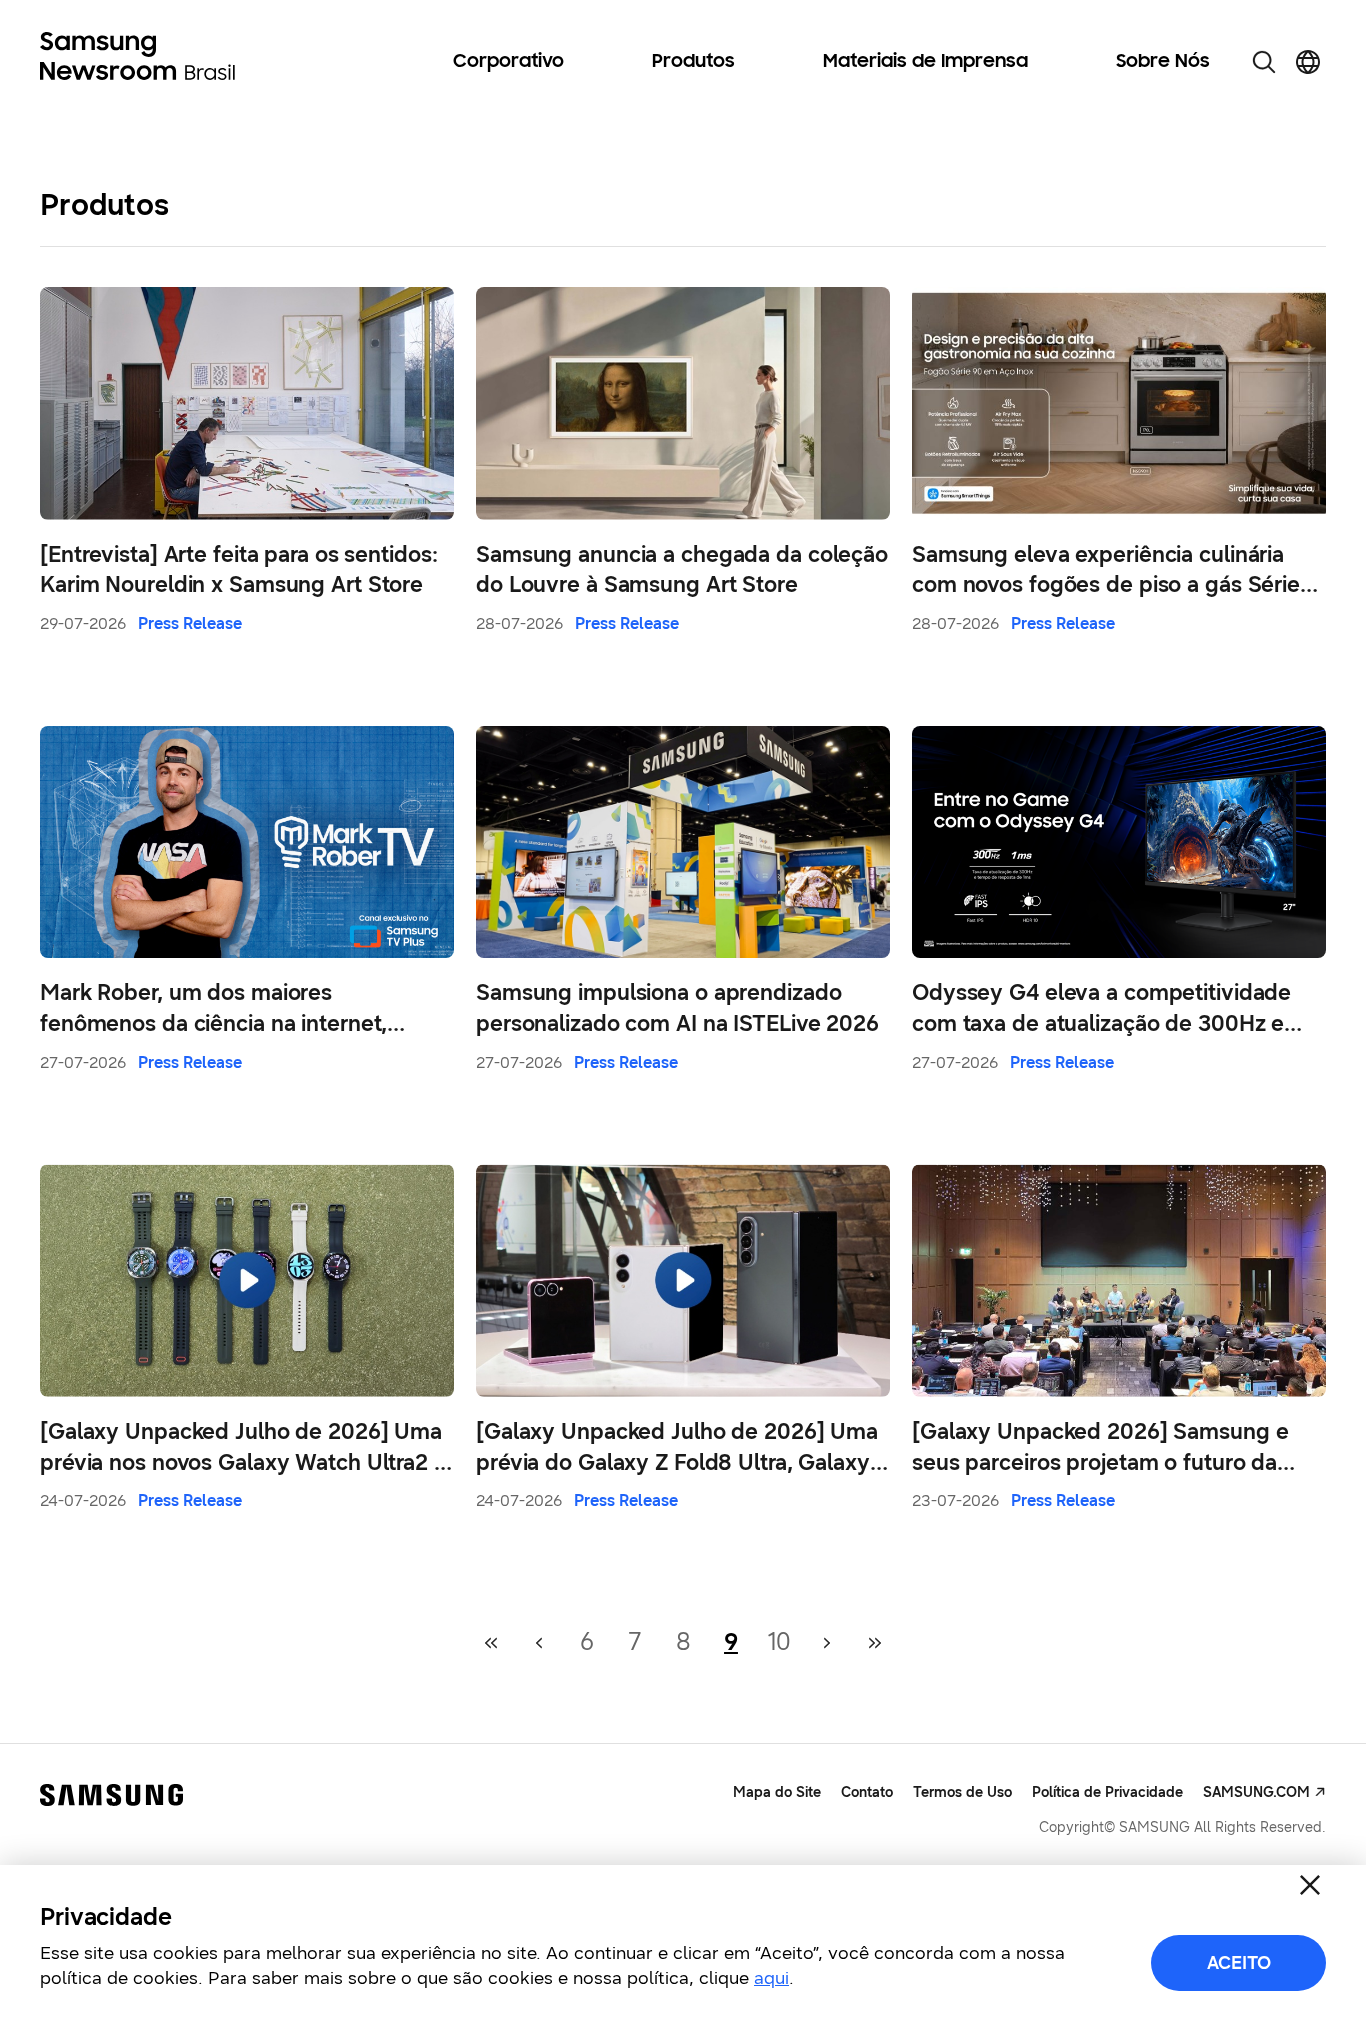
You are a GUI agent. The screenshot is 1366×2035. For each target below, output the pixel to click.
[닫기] (1310, 1885)
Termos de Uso (962, 1792)
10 (779, 1642)
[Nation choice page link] (1308, 62)
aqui (771, 1978)
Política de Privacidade (1107, 1792)
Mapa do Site (777, 1792)
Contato (867, 1792)
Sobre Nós (1163, 62)
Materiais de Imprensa (925, 62)
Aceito (1239, 1963)
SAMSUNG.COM (1256, 1792)
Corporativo (508, 62)
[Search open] (1264, 62)
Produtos (693, 62)
